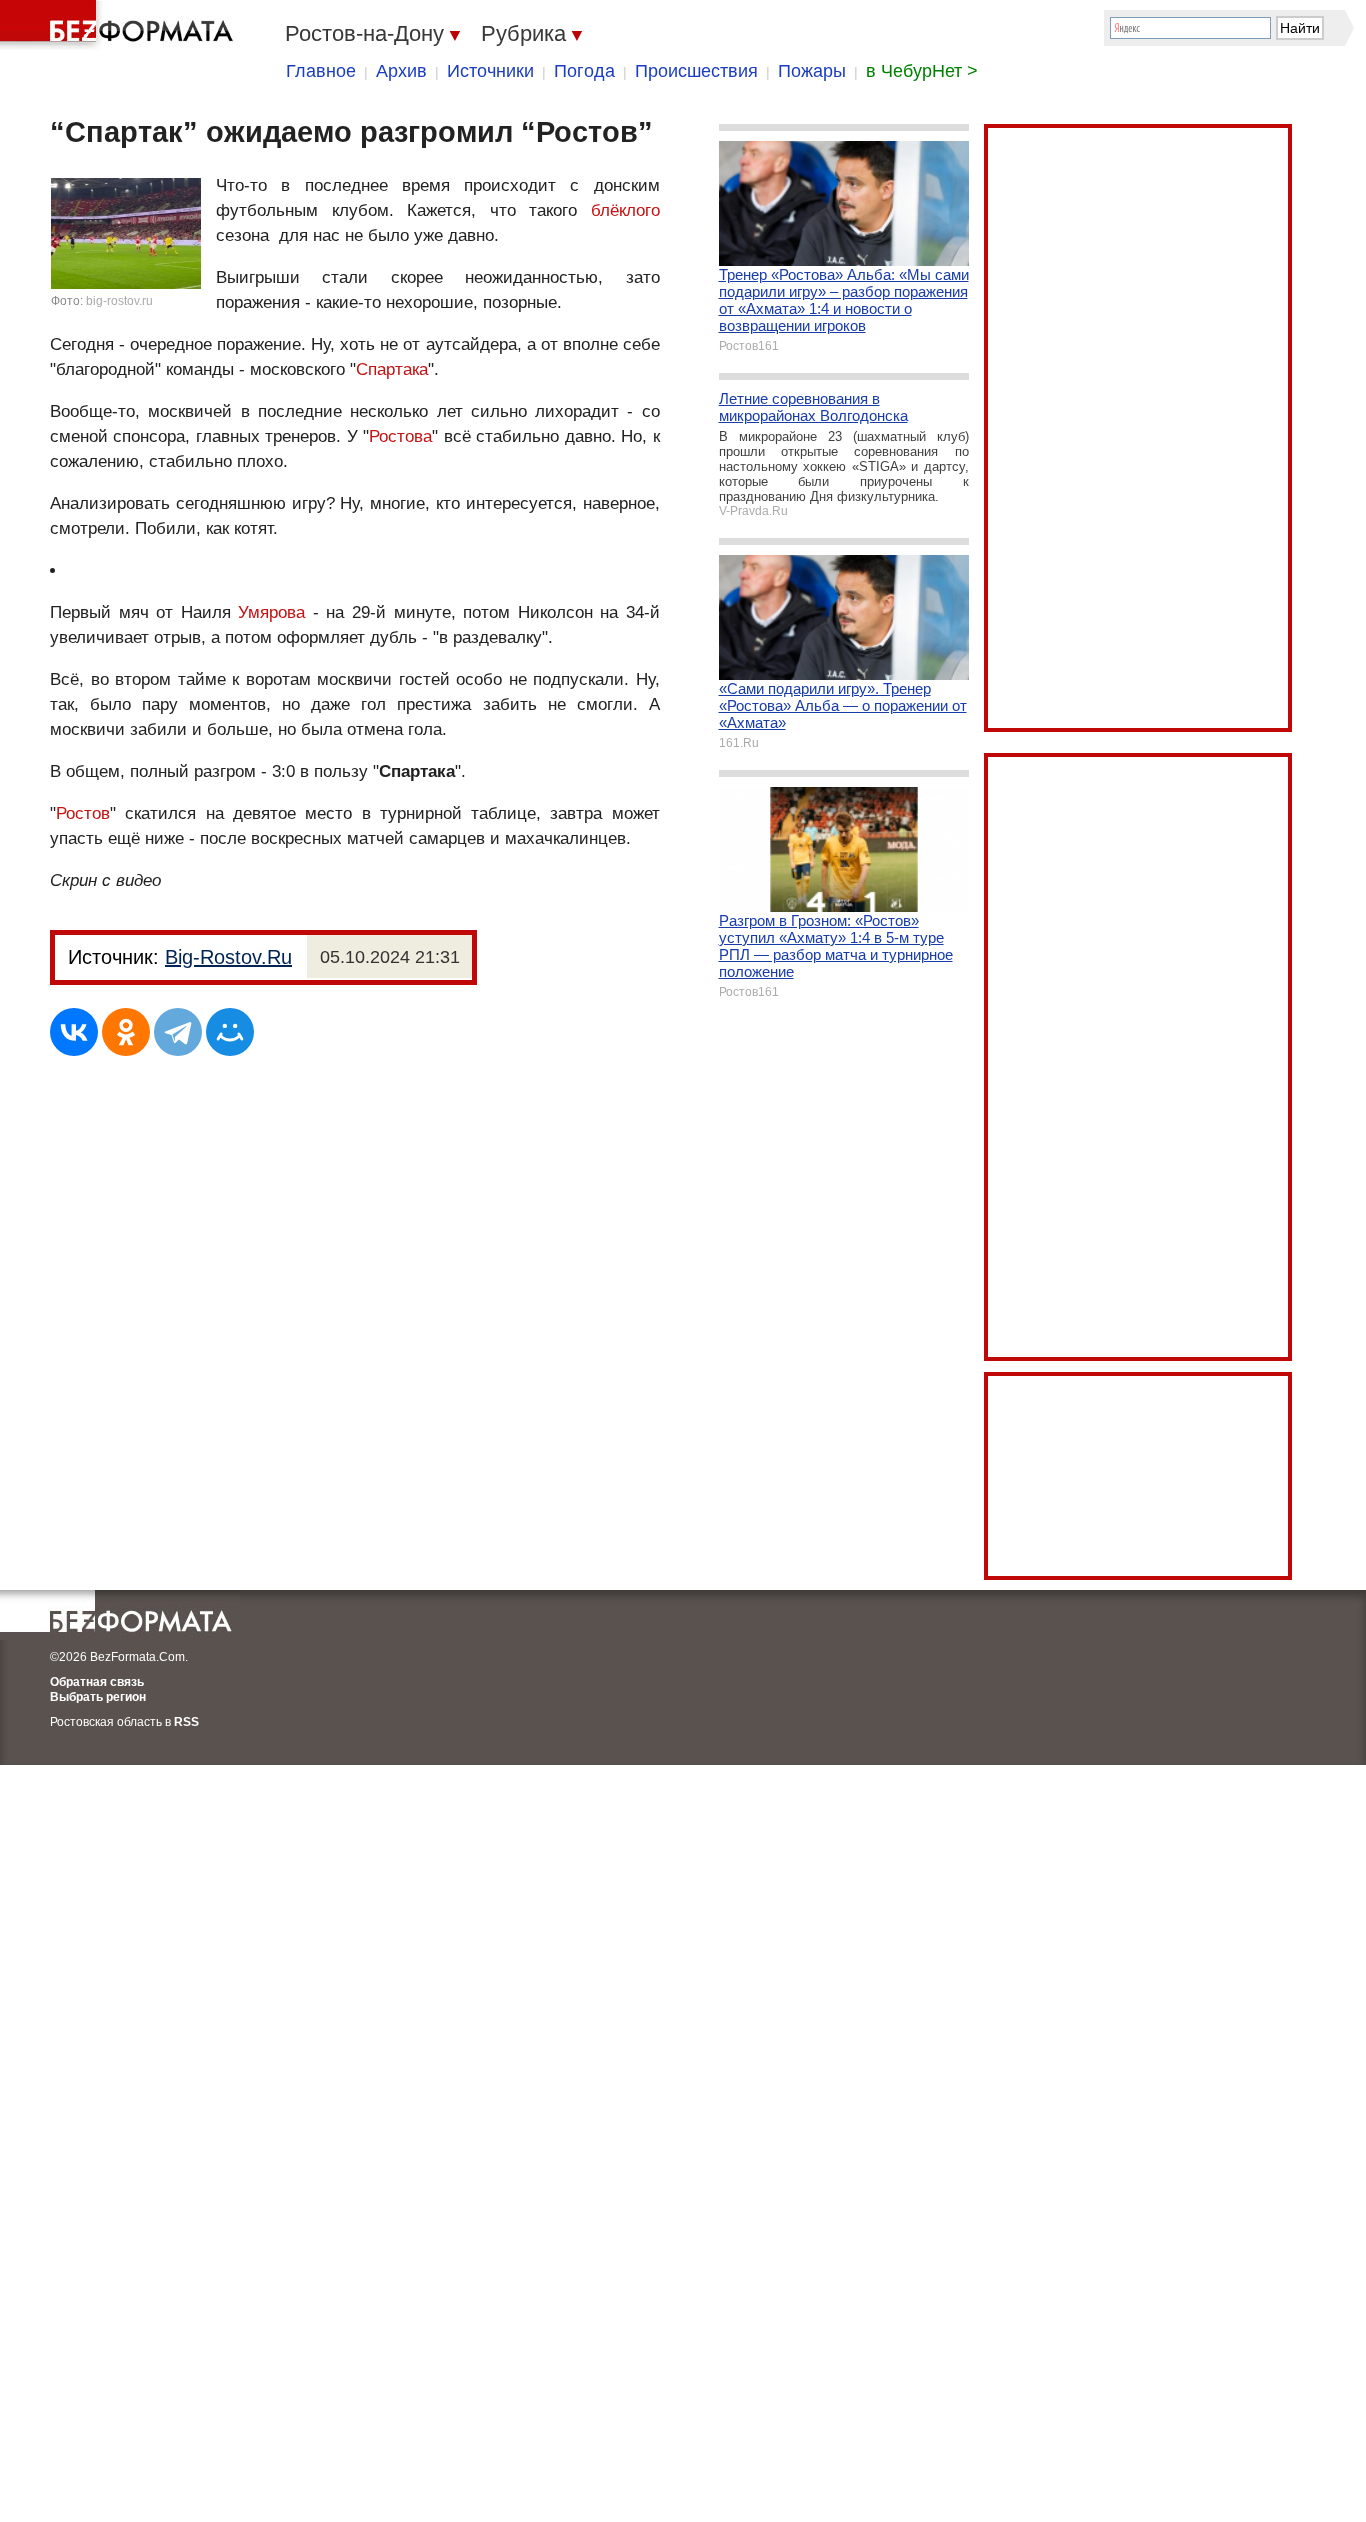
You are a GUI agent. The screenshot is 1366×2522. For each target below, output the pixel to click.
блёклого (625, 210)
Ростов (83, 813)
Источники (490, 71)
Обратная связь (97, 1682)
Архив (401, 71)
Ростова (400, 436)
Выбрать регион (98, 1697)
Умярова (271, 612)
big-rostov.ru (119, 301)
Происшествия (696, 71)
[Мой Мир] (230, 1032)
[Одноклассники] (126, 1032)
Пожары (812, 71)
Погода (584, 71)
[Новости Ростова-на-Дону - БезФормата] (120, 25)
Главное (321, 71)
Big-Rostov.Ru (228, 957)
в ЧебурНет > (922, 71)
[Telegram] (178, 1032)
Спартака (392, 369)
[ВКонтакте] (74, 1032)
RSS (186, 1722)
